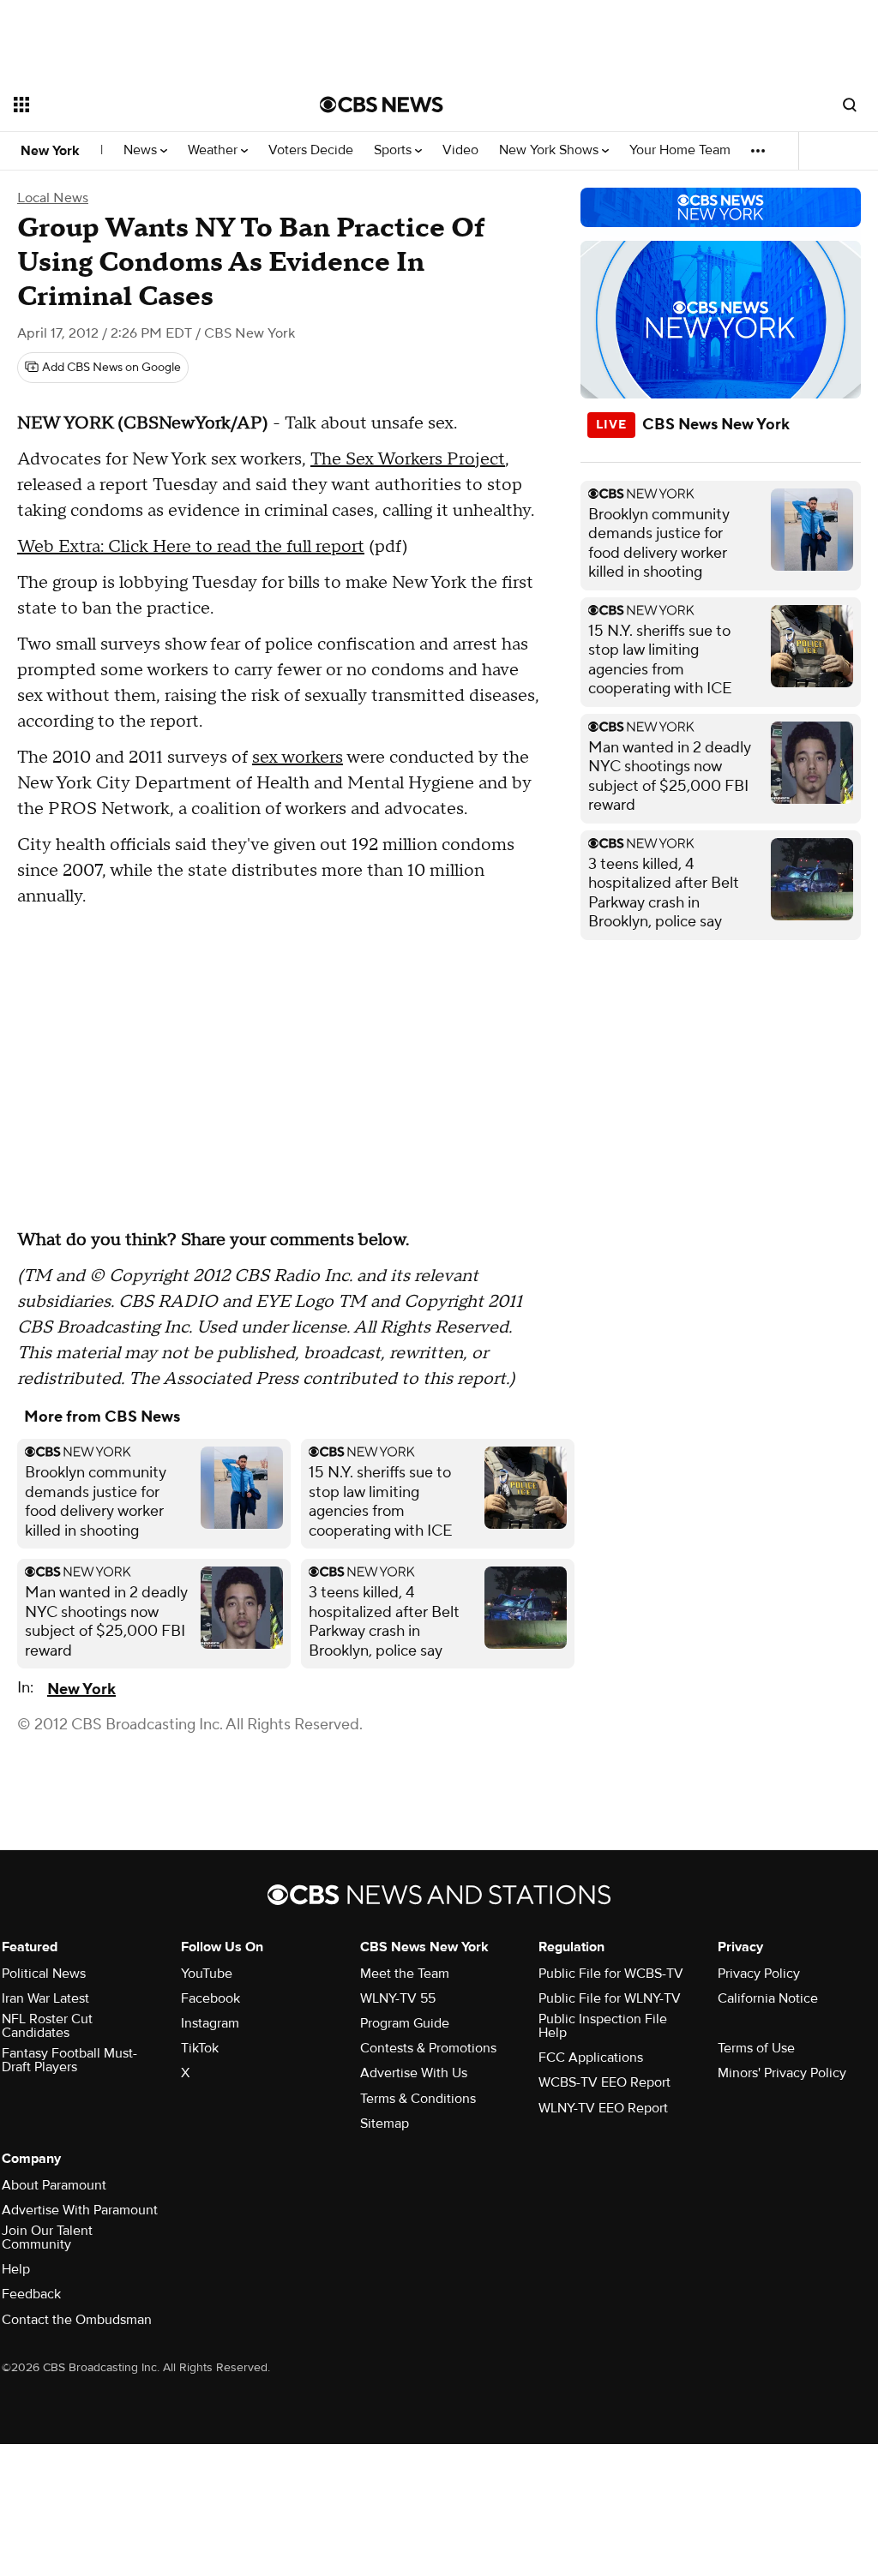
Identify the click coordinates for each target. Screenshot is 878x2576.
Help (16, 2269)
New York (50, 151)
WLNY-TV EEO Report (603, 2108)
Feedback (31, 2294)
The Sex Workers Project (408, 459)
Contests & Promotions (428, 2048)
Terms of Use (756, 2048)
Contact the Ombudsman (77, 2320)
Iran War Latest (45, 1998)
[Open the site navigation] (136, 105)
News (142, 150)
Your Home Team (680, 150)
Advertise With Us (414, 2073)
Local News (53, 198)
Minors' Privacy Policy (782, 2073)
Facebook (210, 1998)
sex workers (298, 758)
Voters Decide (311, 150)
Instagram (210, 2023)
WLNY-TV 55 (398, 1998)
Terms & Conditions (418, 2099)
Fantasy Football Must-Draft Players (69, 2060)
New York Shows (550, 150)
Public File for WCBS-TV (611, 1974)
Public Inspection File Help (603, 2026)
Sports (394, 150)
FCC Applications (591, 2058)
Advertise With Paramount (80, 2210)
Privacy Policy (759, 1974)
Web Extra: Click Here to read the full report (191, 547)
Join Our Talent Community (47, 2238)
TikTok (200, 2048)
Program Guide (405, 2023)
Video (460, 150)
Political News (44, 1974)
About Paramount (54, 2185)
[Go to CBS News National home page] (382, 105)
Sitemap (385, 2124)
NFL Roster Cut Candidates (47, 2026)
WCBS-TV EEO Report (604, 2082)
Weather (214, 150)
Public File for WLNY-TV (610, 1998)
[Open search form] (850, 105)
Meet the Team (405, 1974)
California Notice (768, 1998)
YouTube (207, 1974)
